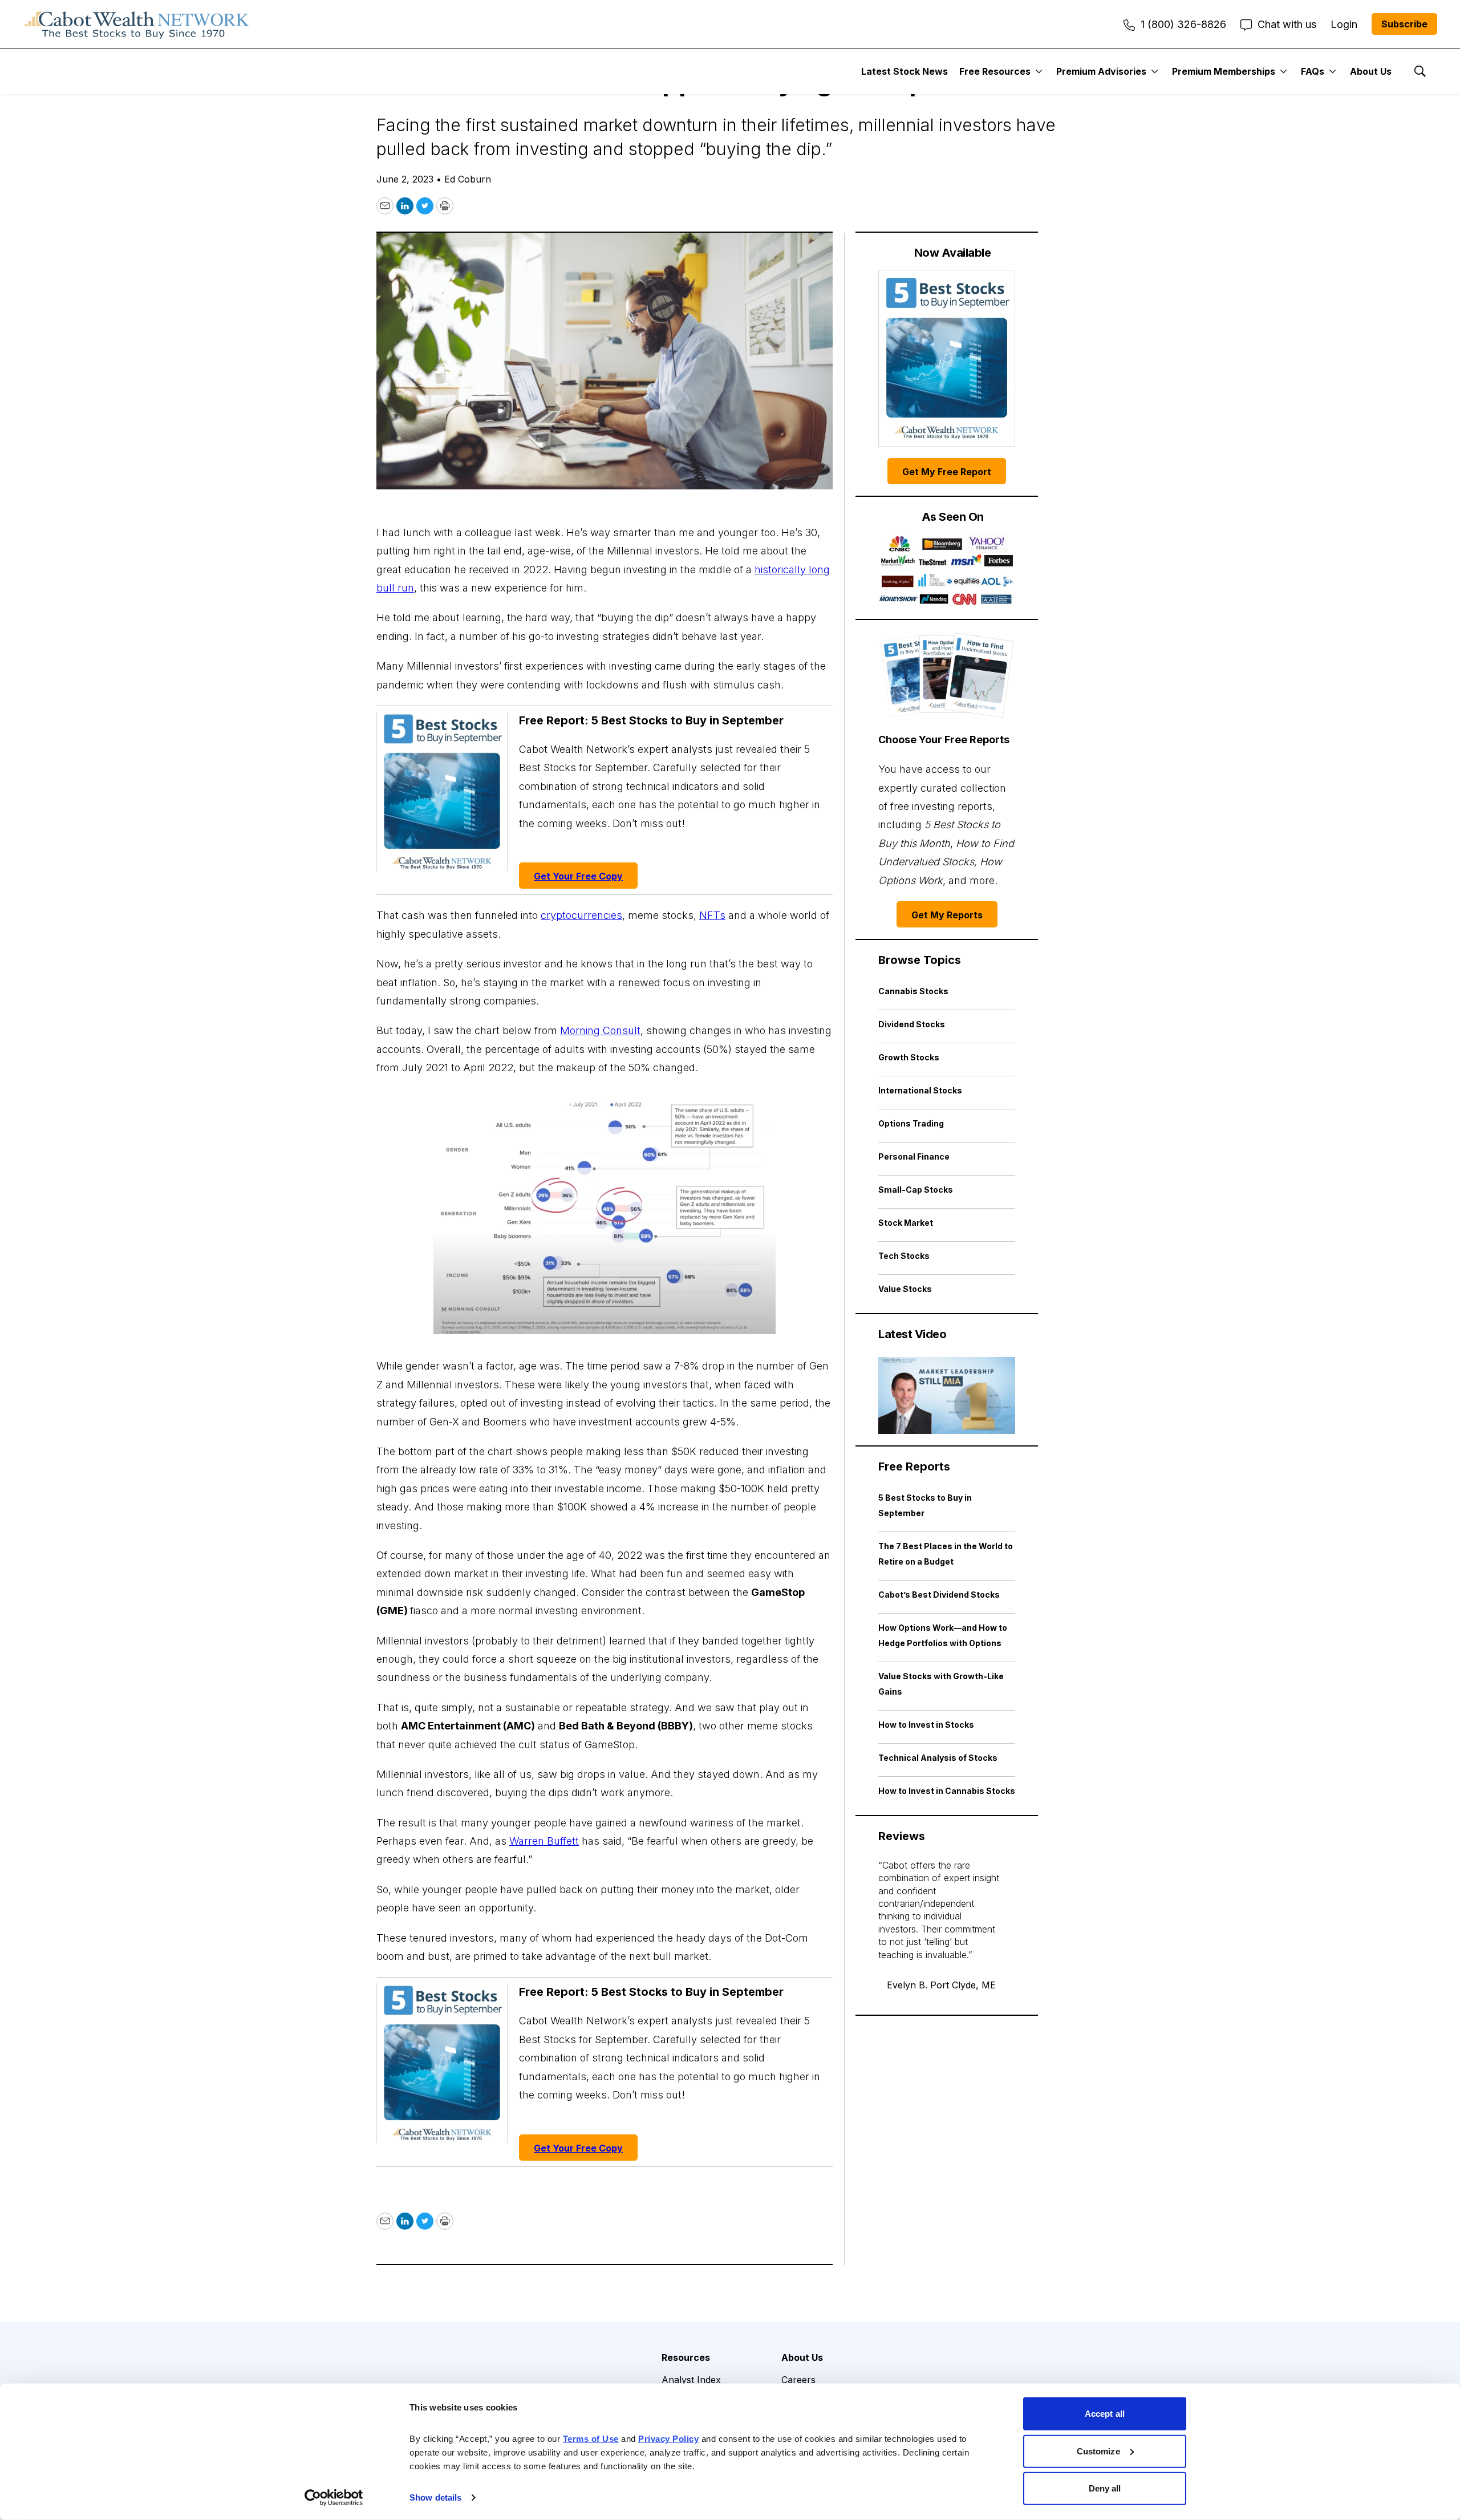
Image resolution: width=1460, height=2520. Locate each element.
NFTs (712, 915)
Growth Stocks (909, 1057)
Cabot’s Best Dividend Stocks (939, 1595)
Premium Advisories (1101, 71)
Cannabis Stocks (913, 991)
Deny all (1105, 2488)
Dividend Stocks (912, 1024)
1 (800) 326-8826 (1183, 24)
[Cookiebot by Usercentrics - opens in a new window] (334, 2498)
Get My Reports (947, 915)
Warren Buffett (544, 1841)
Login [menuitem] (1344, 24)
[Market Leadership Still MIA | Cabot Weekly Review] (947, 1395)
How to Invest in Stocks (926, 1725)
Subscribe (1404, 24)
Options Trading (911, 1123)
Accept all (1105, 2414)
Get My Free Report (947, 472)
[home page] (137, 24)
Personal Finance (914, 1156)
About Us (1371, 71)
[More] (1039, 71)
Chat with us (1287, 24)
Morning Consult (600, 1030)
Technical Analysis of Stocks (938, 1758)
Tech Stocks (904, 1256)
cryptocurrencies (581, 915)
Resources (686, 2357)
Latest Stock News (905, 71)
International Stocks (920, 1090)
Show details (435, 2497)
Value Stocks (905, 1289)
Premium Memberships (1224, 71)
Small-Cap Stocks (916, 1190)
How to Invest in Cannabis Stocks (947, 1791)
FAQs (1313, 71)
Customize (1098, 2451)
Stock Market (906, 1223)
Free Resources (995, 71)
